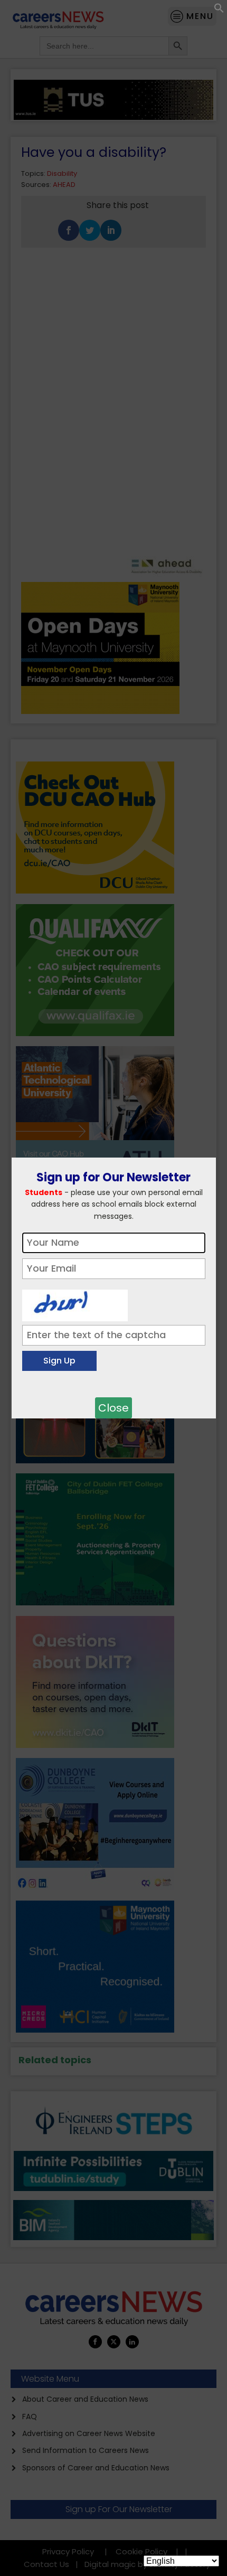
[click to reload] (75, 1303)
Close (113, 1408)
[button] (219, 10)
